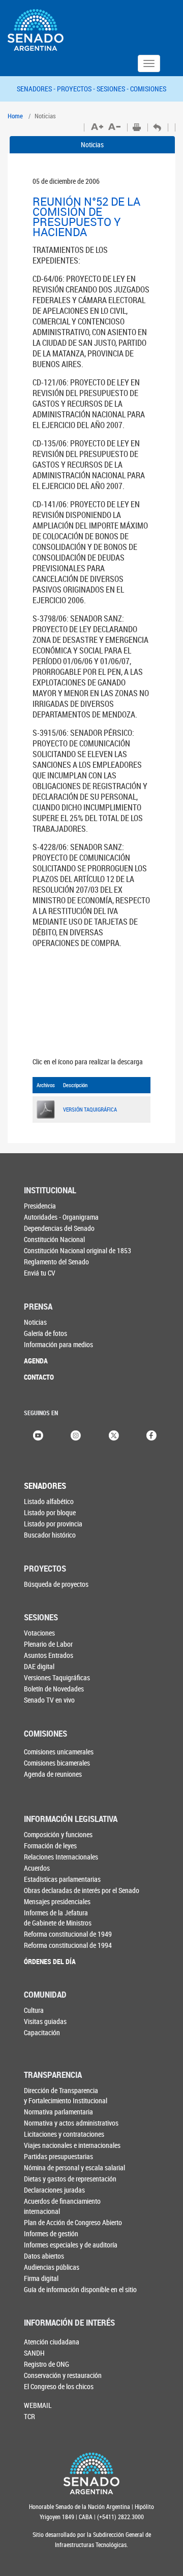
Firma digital (41, 2278)
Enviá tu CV (40, 1273)
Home (15, 116)
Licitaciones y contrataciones (64, 2134)
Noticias (92, 144)
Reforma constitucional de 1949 (68, 1934)
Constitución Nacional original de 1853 (78, 1250)
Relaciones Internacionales (61, 1857)
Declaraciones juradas (54, 2190)
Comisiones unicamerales (59, 1752)
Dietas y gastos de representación (70, 2179)
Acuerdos (37, 1868)
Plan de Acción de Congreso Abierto (73, 2222)
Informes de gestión (51, 2233)
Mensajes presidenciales (57, 1901)
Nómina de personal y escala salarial (74, 2167)
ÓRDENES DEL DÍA (50, 1961)
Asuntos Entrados (49, 1655)
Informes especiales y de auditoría (71, 2245)
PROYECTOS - (77, 89)
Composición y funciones (58, 1834)
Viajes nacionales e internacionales (72, 2145)
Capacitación (42, 2032)
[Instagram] (76, 1435)
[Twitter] (114, 1435)
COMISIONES (148, 89)
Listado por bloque (50, 1512)
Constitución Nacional (54, 1239)
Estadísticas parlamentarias (62, 1879)
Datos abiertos (44, 2256)
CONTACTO (39, 1377)
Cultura (34, 2010)
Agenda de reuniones (53, 1774)
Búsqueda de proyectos (56, 1584)
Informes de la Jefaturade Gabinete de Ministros (58, 1918)
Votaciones (39, 1633)
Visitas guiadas (45, 2021)
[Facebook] (151, 1435)
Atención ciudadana (52, 2342)
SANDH (34, 2353)
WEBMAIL (38, 2405)
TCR (29, 2416)
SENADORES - (37, 89)
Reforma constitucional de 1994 (68, 1945)
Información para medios (58, 1344)
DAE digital (39, 1666)
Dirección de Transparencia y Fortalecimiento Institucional (66, 2095)
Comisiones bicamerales (57, 1763)
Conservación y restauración (63, 2375)
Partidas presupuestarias (58, 2156)
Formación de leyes (50, 1846)
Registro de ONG (47, 2364)
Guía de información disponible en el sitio (80, 2289)
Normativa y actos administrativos (71, 2123)
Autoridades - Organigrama (61, 1217)
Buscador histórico (50, 1535)
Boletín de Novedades (54, 1689)
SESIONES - (113, 89)
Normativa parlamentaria (58, 2112)
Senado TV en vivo (49, 1700)
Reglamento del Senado (56, 1262)
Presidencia (40, 1206)
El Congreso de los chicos (59, 2386)
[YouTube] (38, 1435)
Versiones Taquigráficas (57, 1677)
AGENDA (36, 1361)
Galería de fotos (45, 1333)
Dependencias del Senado (59, 1228)
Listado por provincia (53, 1524)
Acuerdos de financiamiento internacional (62, 2206)
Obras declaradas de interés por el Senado (82, 1890)
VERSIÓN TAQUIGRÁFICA (90, 1109)
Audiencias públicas (52, 2267)
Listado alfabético (49, 1501)
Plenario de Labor (48, 1644)
